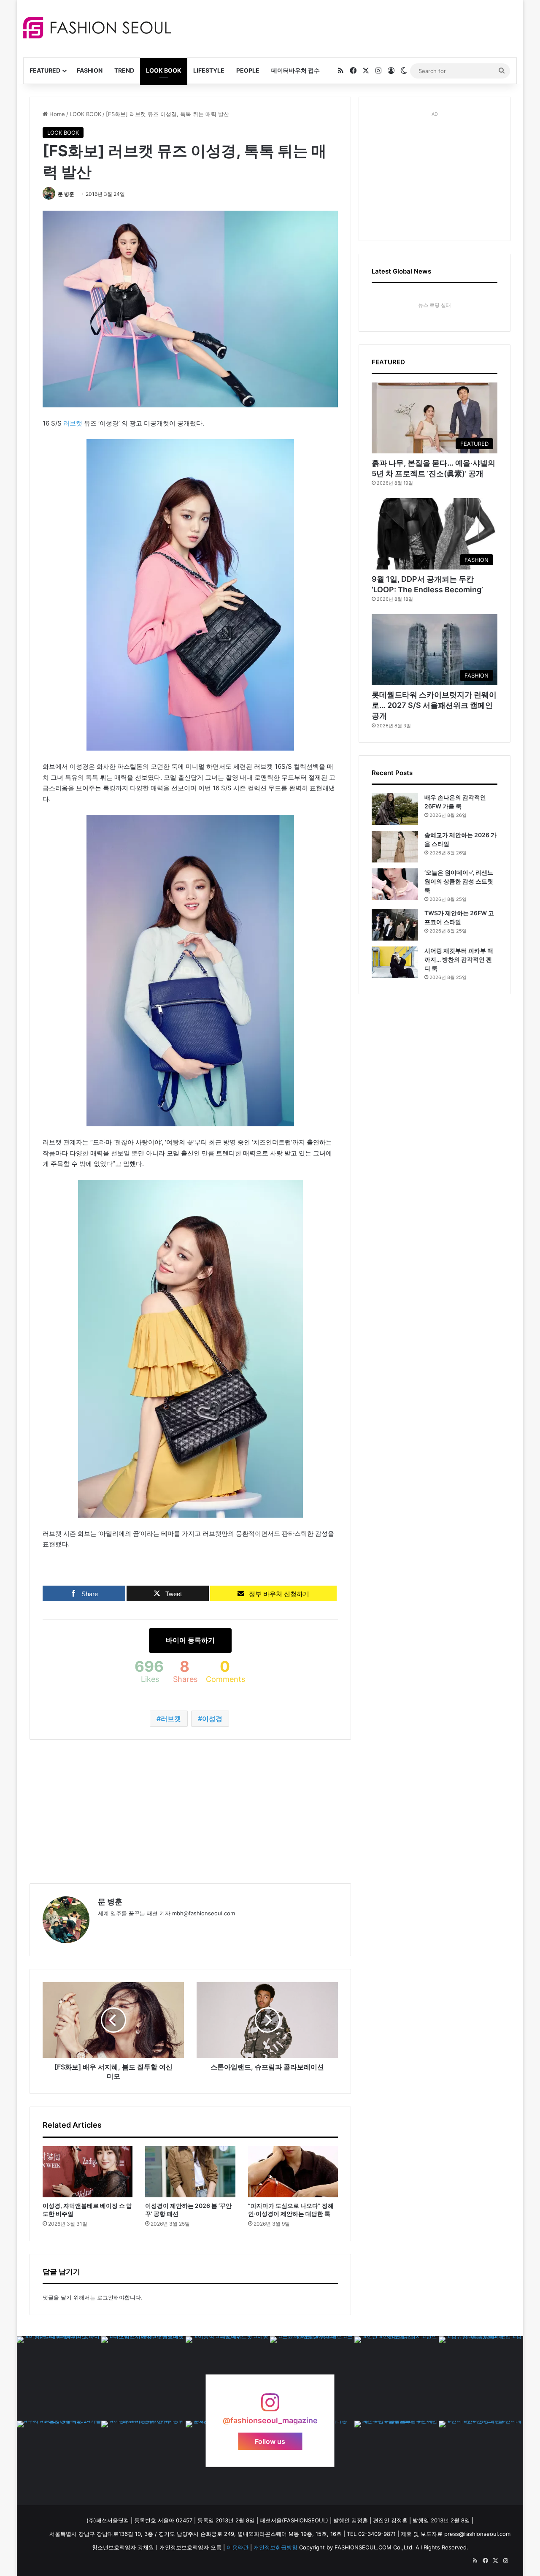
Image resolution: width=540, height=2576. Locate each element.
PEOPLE (248, 70)
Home (56, 114)
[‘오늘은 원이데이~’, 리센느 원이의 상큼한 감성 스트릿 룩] (395, 884)
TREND (124, 70)
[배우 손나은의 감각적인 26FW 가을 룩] (395, 809)
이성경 (212, 1719)
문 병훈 (66, 194)
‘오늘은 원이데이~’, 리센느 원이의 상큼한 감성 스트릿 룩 (459, 881)
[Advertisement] (346, 27)
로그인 (105, 2297)
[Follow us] (270, 2407)
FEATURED (45, 70)
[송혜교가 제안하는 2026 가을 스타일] (395, 847)
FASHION (90, 70)
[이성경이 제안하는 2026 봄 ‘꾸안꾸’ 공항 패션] (190, 2172)
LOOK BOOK (164, 70)
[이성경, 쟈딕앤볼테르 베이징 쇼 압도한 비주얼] (88, 2172)
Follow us (270, 2441)
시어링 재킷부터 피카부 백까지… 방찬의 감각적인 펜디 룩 (459, 959)
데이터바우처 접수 (296, 70)
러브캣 (73, 423)
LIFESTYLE (209, 70)
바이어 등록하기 (190, 1640)
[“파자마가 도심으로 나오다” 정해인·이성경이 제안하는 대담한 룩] (293, 2172)
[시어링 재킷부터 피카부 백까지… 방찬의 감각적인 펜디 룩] (395, 962)
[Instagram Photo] (59, 2378)
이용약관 (238, 2547)
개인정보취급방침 (275, 2547)
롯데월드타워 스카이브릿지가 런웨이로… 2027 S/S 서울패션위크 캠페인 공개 (434, 705)
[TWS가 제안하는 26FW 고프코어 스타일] (395, 925)
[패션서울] (97, 28)
